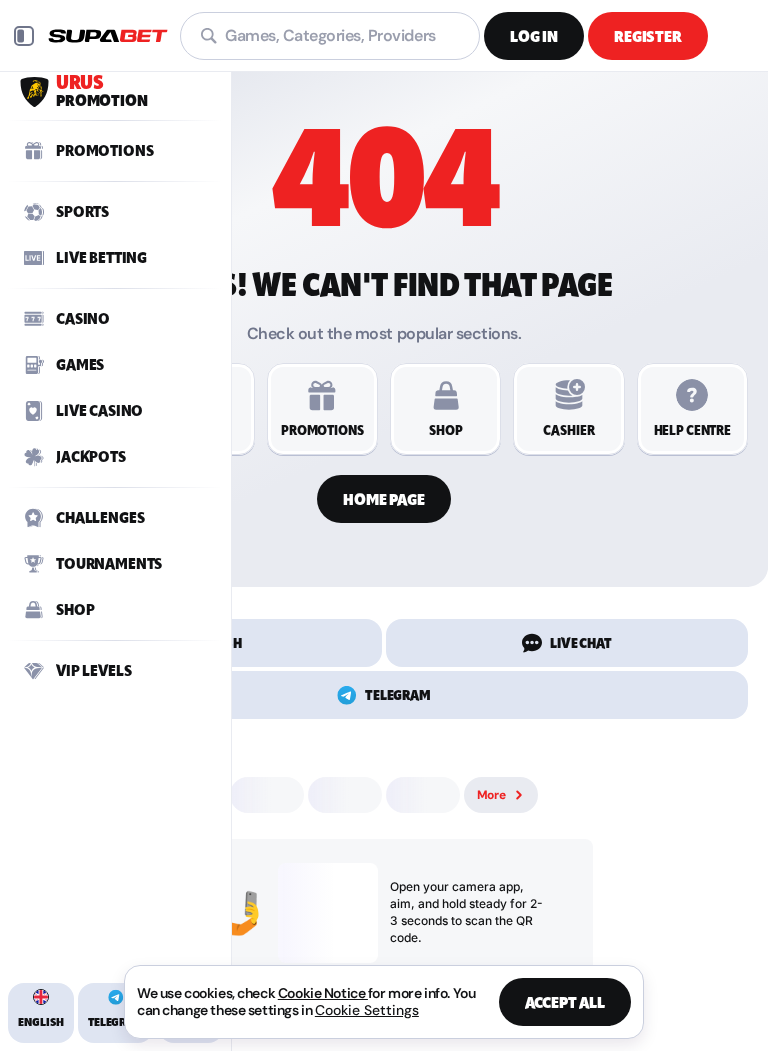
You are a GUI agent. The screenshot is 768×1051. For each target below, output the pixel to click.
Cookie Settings (367, 1010)
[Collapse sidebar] (24, 36)
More (491, 795)
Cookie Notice (323, 993)
